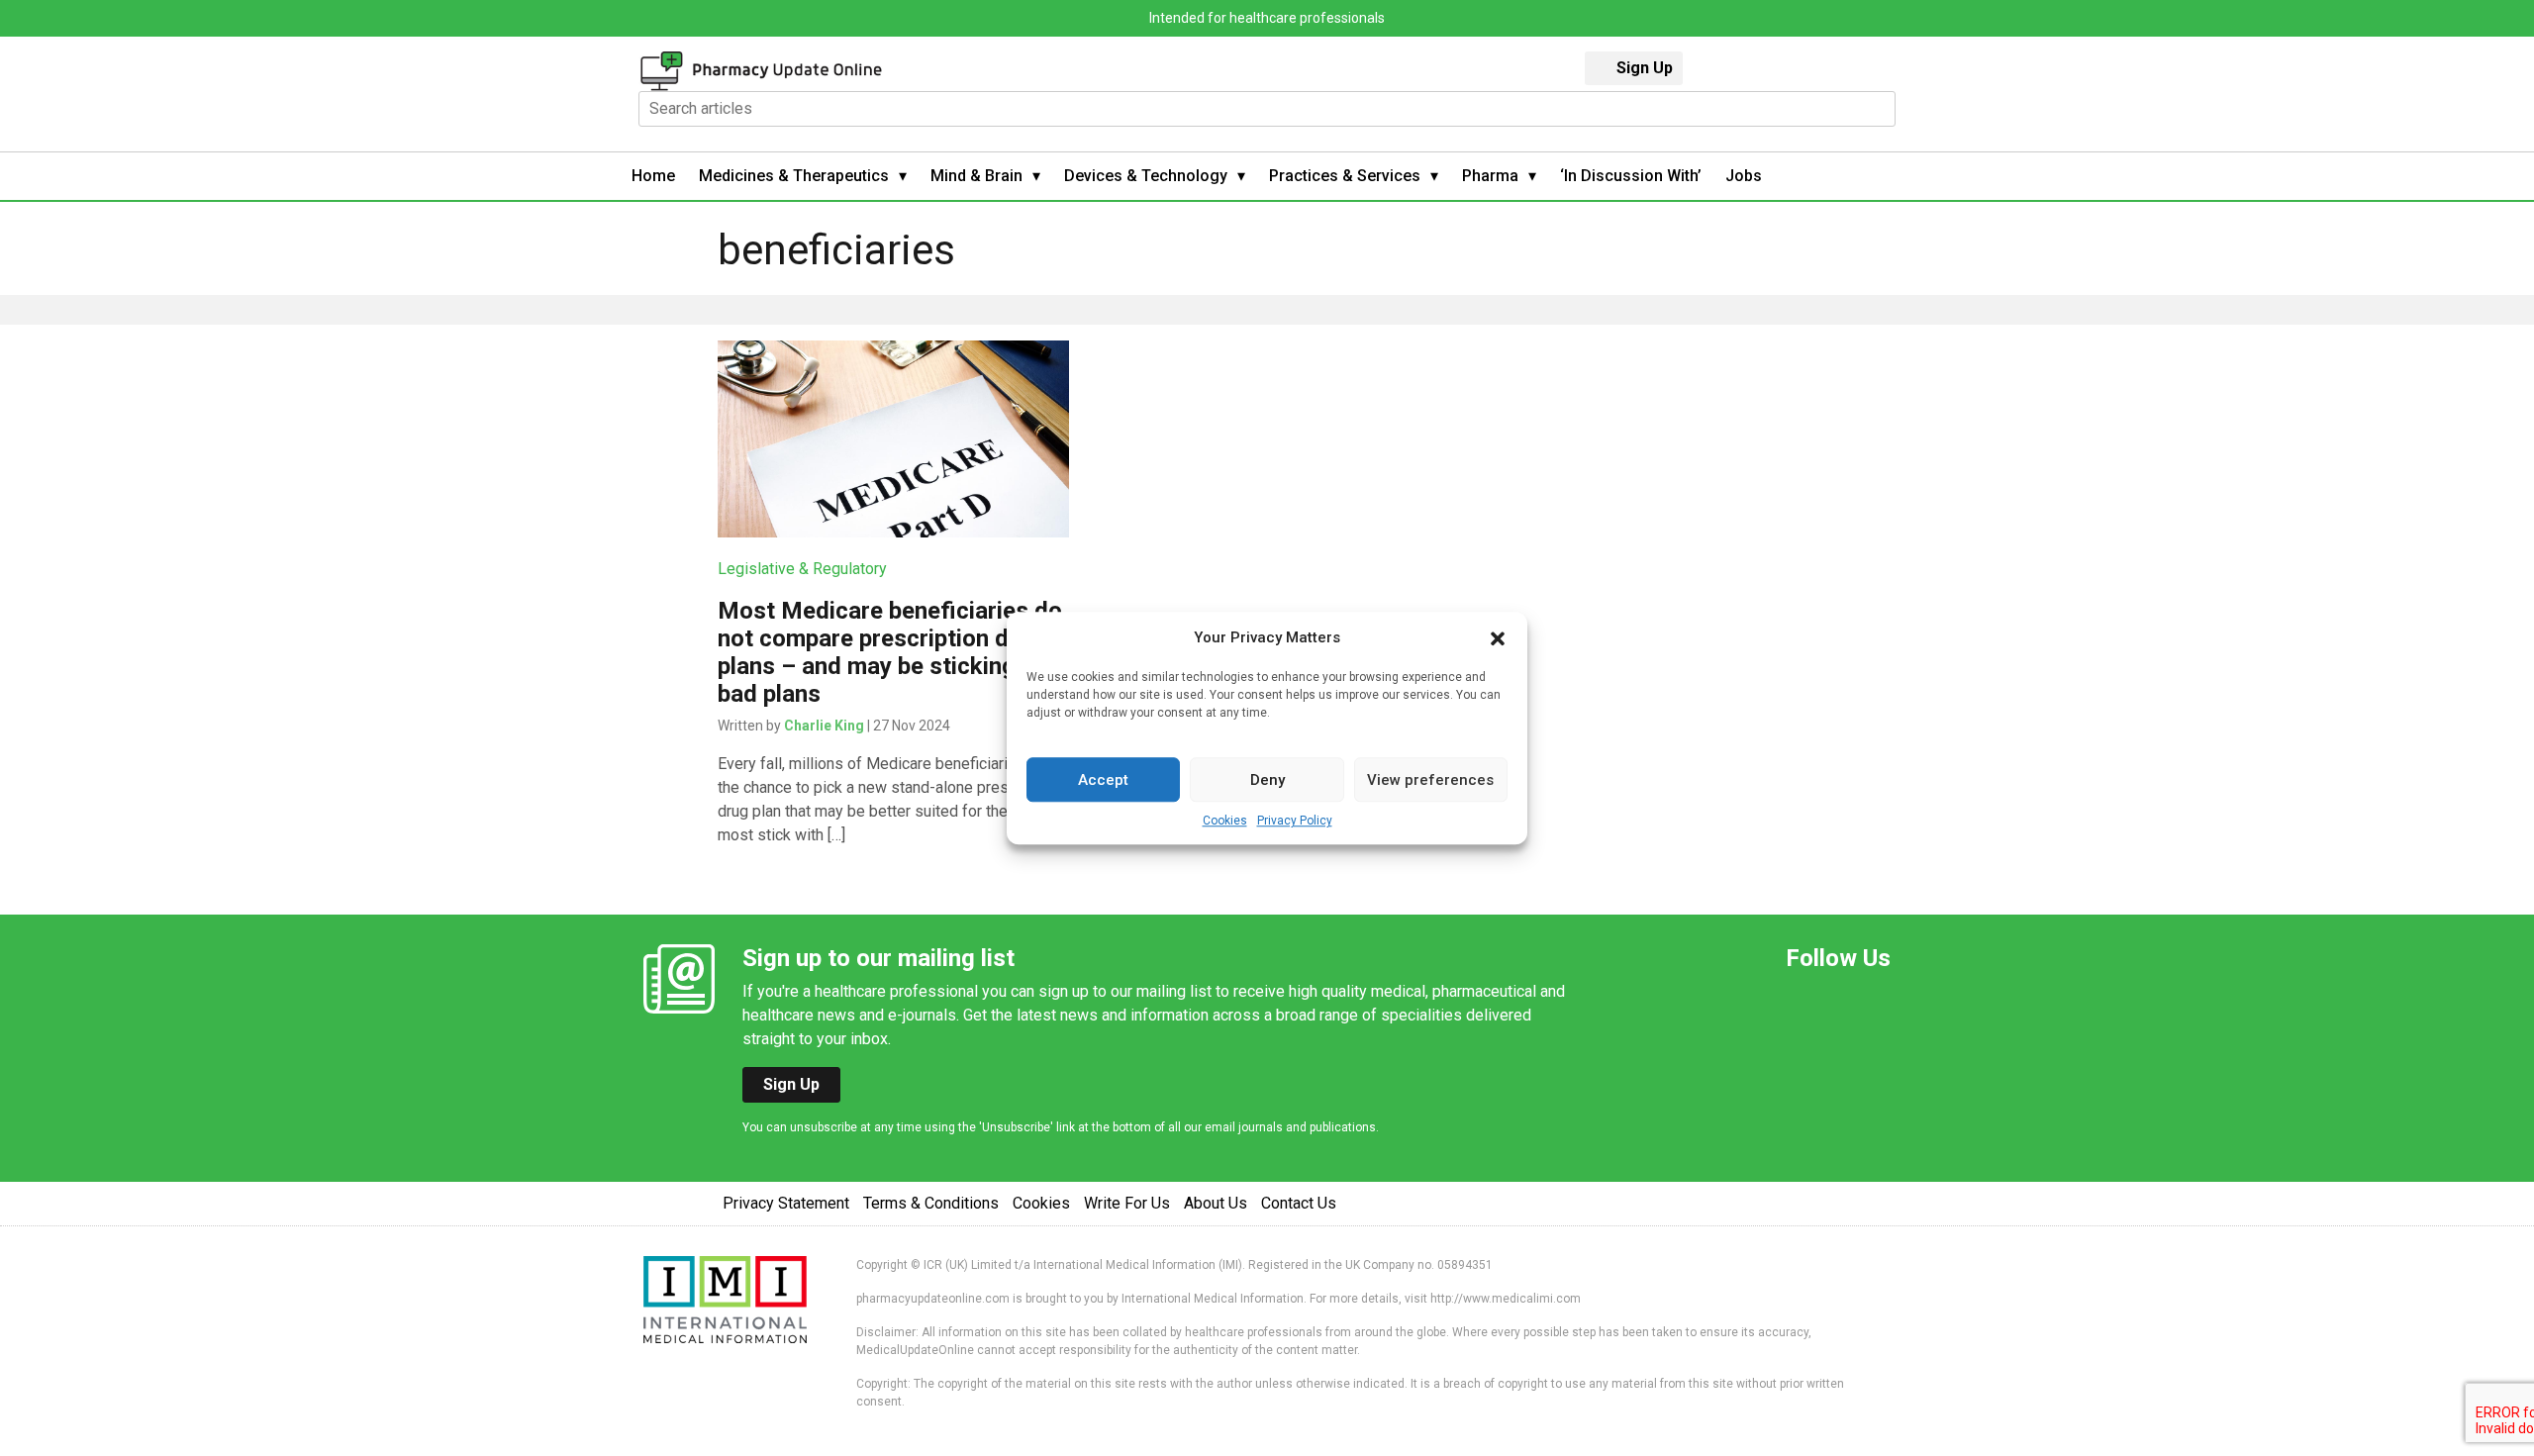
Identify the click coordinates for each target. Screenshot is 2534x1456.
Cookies (1225, 821)
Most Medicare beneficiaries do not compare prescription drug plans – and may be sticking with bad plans (892, 652)
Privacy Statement (786, 1203)
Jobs (1744, 176)
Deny (1267, 780)
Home (653, 176)
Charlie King (824, 726)
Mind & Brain (976, 176)
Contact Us (1299, 1203)
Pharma (1490, 176)
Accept (1103, 780)
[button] (1498, 637)
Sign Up (1645, 68)
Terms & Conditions (931, 1203)
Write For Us (1127, 1203)
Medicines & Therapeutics (794, 176)
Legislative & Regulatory (802, 569)
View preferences (1430, 780)
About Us (1216, 1203)
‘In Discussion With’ (1631, 176)
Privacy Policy (1295, 821)
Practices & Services (1345, 176)
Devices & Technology (1146, 176)
